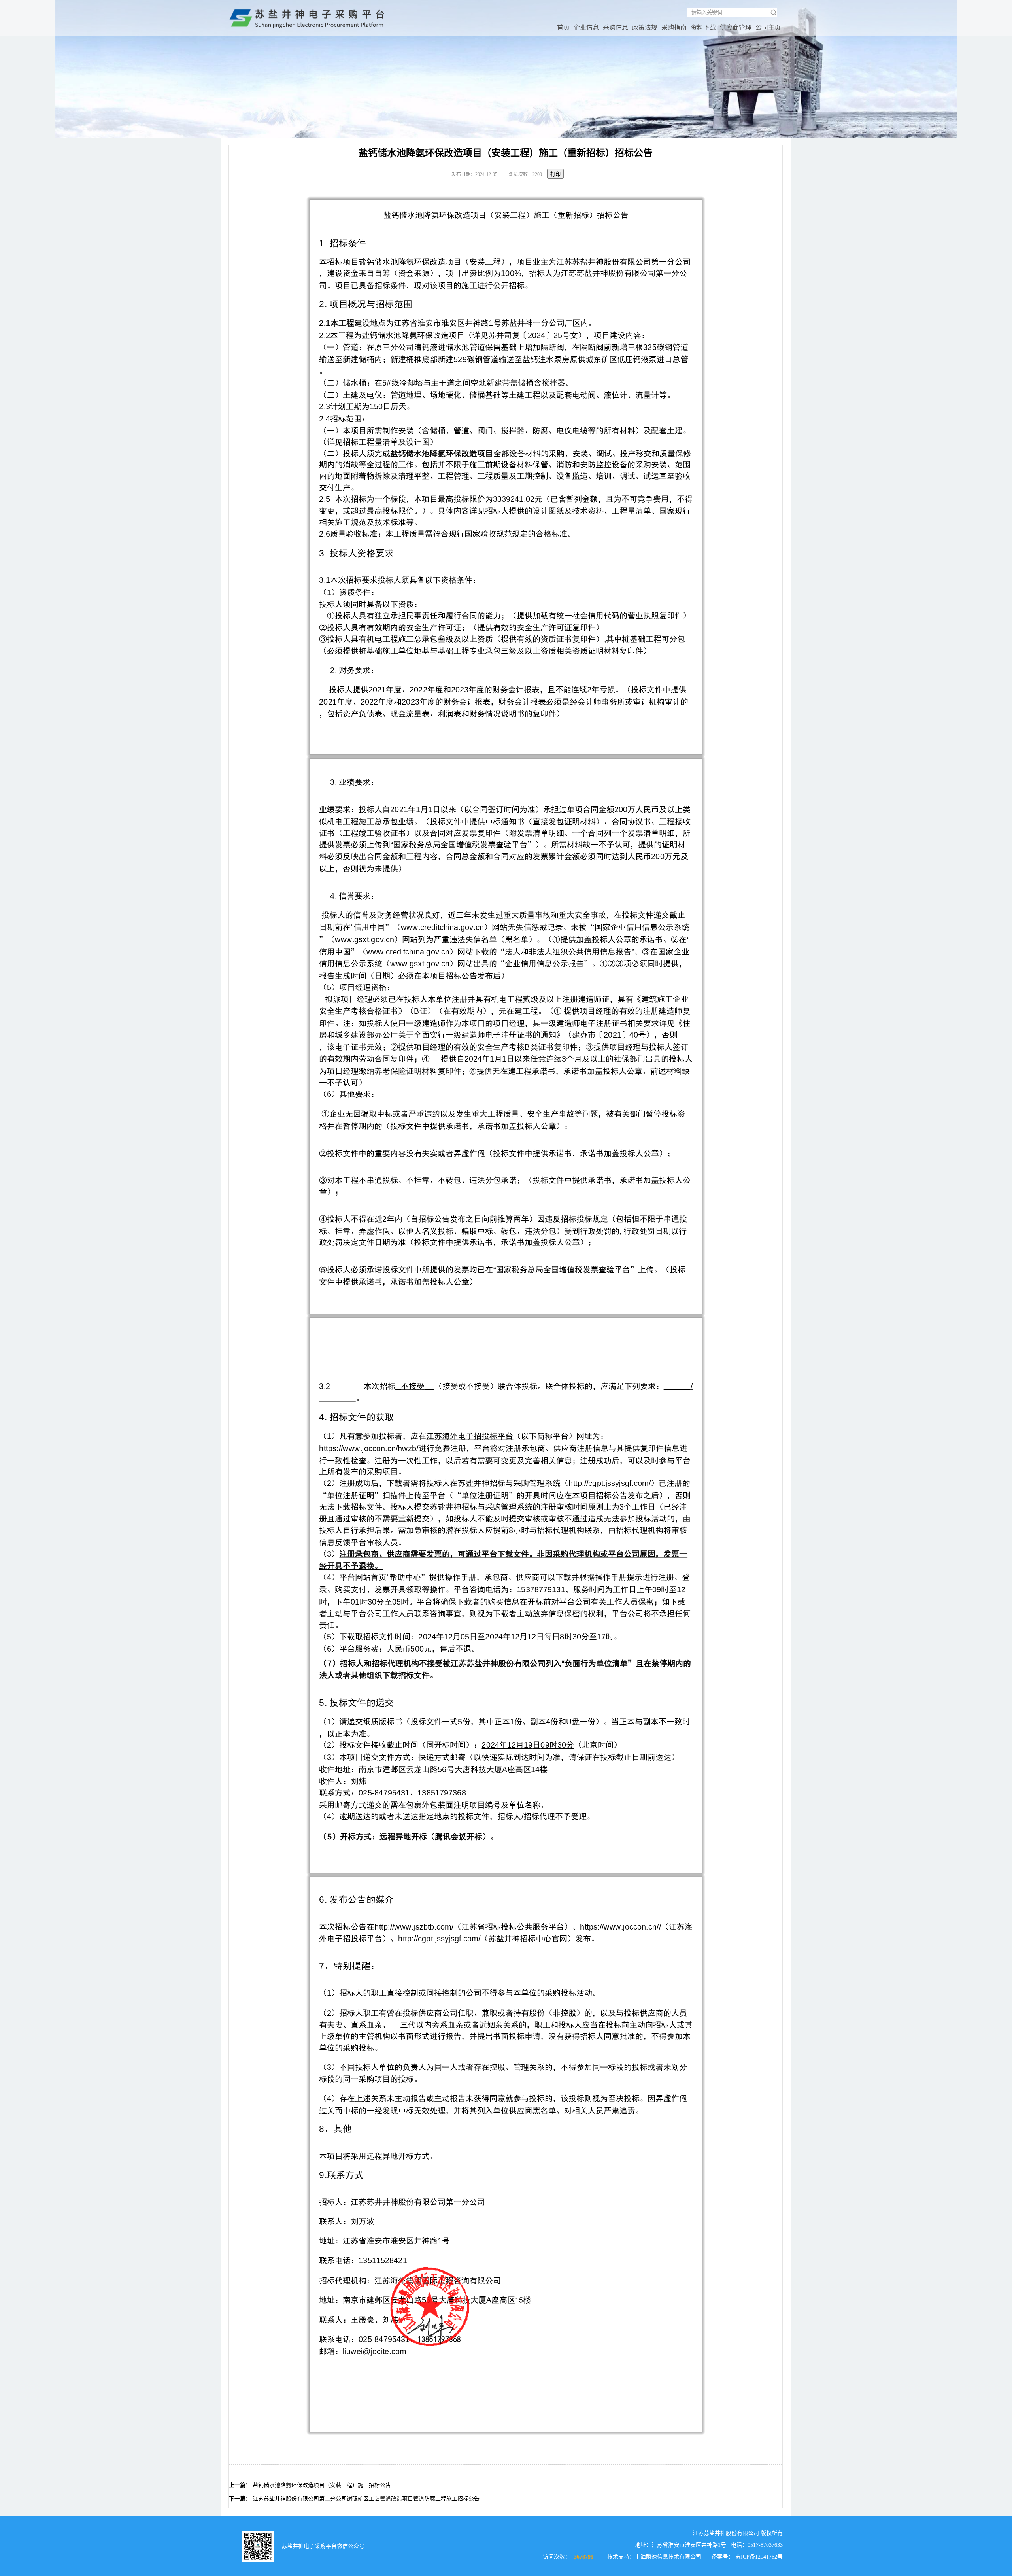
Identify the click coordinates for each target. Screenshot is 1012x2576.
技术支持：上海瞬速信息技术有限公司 (654, 2557)
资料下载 (703, 27)
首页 (563, 27)
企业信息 (586, 27)
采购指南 (674, 27)
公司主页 (768, 27)
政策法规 (645, 27)
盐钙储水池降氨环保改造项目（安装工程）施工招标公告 (322, 2485)
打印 (555, 174)
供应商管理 (736, 27)
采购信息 (616, 27)
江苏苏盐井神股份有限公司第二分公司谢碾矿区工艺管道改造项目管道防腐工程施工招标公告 (366, 2499)
